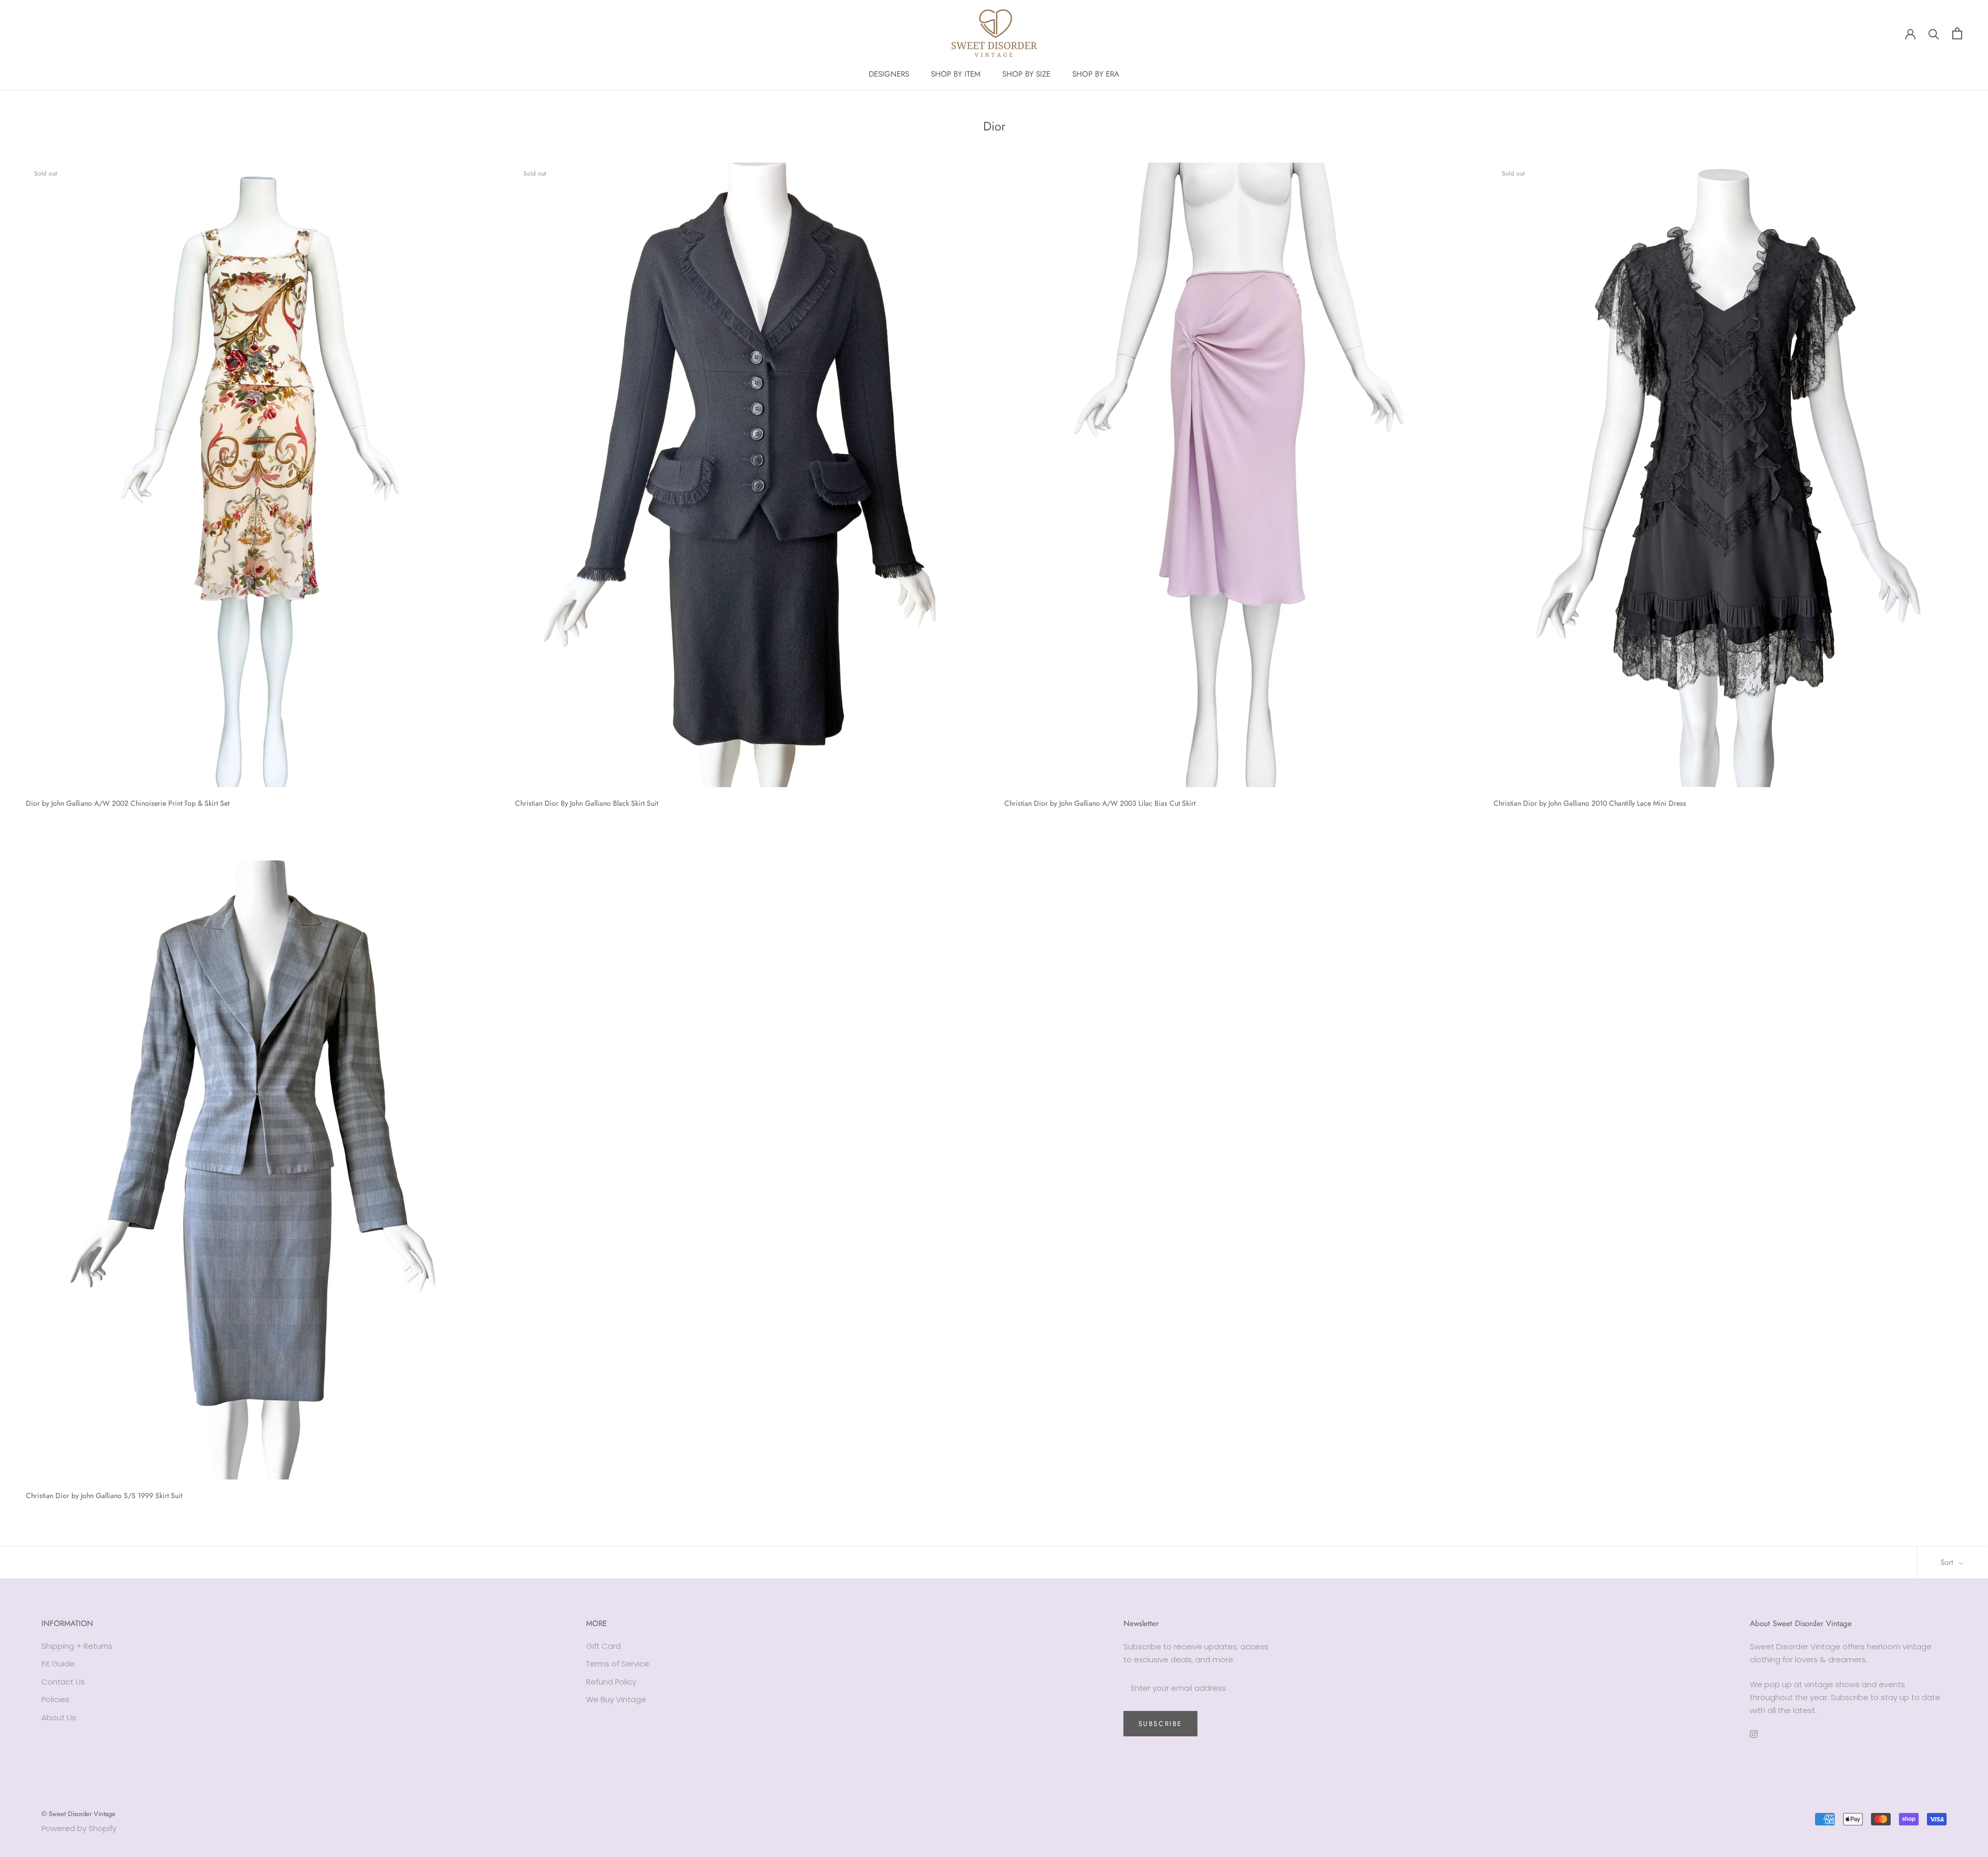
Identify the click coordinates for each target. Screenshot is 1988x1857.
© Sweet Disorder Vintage (78, 1814)
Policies (55, 1699)
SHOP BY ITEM (956, 74)
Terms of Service (618, 1664)
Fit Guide (58, 1664)
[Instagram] (1754, 1734)
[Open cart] (1957, 33)
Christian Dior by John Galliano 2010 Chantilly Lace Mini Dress (1590, 803)
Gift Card (603, 1646)
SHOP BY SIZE (1026, 74)
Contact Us (63, 1682)
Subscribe (1160, 1724)
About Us (59, 1717)
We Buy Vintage (616, 1699)
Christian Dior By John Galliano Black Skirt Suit (587, 803)
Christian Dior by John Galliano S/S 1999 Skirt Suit (104, 1496)
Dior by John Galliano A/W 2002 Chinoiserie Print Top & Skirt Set (128, 803)
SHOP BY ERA (1096, 74)
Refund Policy (611, 1682)
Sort (1948, 1562)
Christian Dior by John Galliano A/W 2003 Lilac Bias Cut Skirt (1100, 803)
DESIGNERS (889, 74)
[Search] (1934, 33)
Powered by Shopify (79, 1828)
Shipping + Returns (77, 1646)
